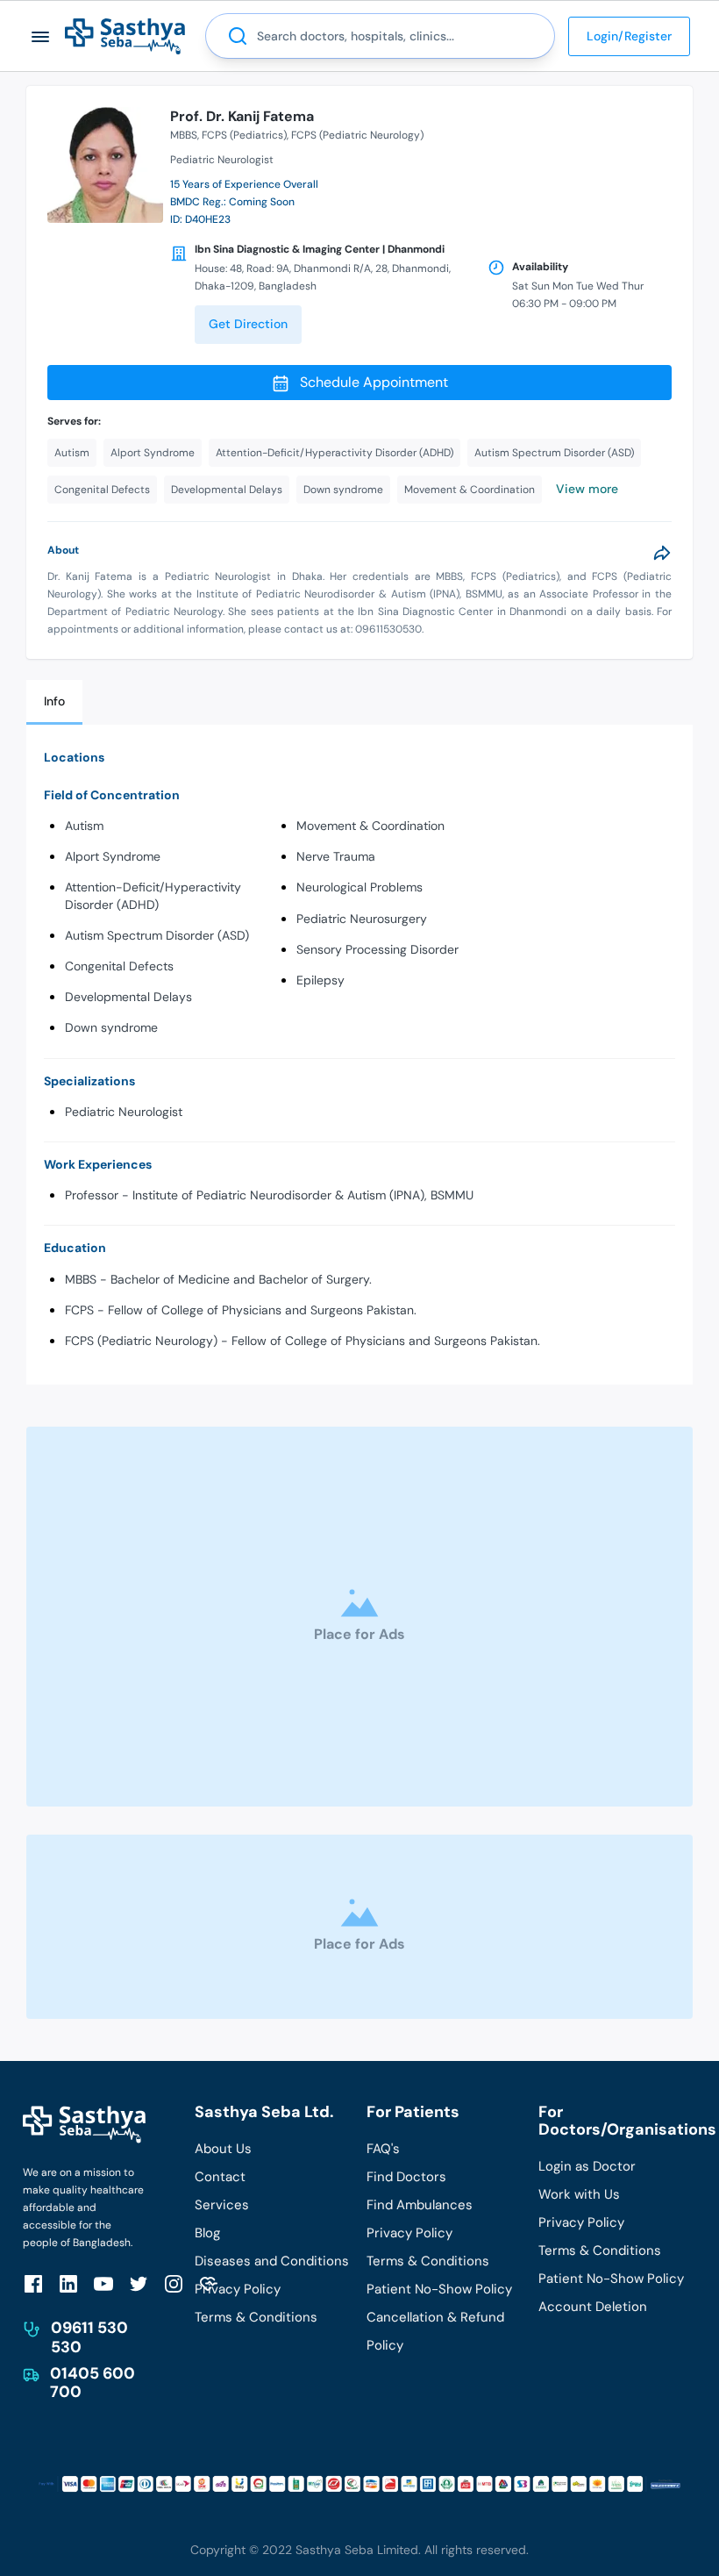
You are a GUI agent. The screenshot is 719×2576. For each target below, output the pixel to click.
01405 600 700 (93, 2383)
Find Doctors (406, 2177)
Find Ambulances (420, 2205)
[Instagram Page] (174, 2283)
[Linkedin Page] (68, 2283)
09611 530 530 (89, 2337)
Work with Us (579, 2194)
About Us (223, 2149)
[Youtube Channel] (103, 2283)
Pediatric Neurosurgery (362, 919)
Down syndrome (111, 1027)
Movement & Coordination (370, 826)
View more (587, 489)
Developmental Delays (128, 997)
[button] (41, 36)
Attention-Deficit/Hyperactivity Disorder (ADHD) (153, 895)
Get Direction (248, 324)
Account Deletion (593, 2307)
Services (222, 2205)
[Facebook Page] (33, 2283)
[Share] (662, 553)
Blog (207, 2233)
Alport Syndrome (113, 856)
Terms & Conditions (256, 2317)
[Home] (125, 36)
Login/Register (629, 36)
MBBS (184, 135)
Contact (220, 2177)
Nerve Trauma (336, 856)
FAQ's (383, 2149)
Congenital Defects (119, 966)
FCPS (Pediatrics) (244, 135)
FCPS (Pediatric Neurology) (357, 135)
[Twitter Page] (139, 2283)
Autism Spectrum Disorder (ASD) (157, 935)
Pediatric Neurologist (124, 1112)
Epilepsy (320, 980)
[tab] (54, 702)
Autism (84, 826)
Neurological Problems (359, 887)
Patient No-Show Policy (439, 2289)
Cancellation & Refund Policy (435, 2331)
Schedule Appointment (374, 382)
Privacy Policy (238, 2289)
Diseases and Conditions (272, 2261)
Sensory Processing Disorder (377, 949)
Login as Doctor (587, 2166)
